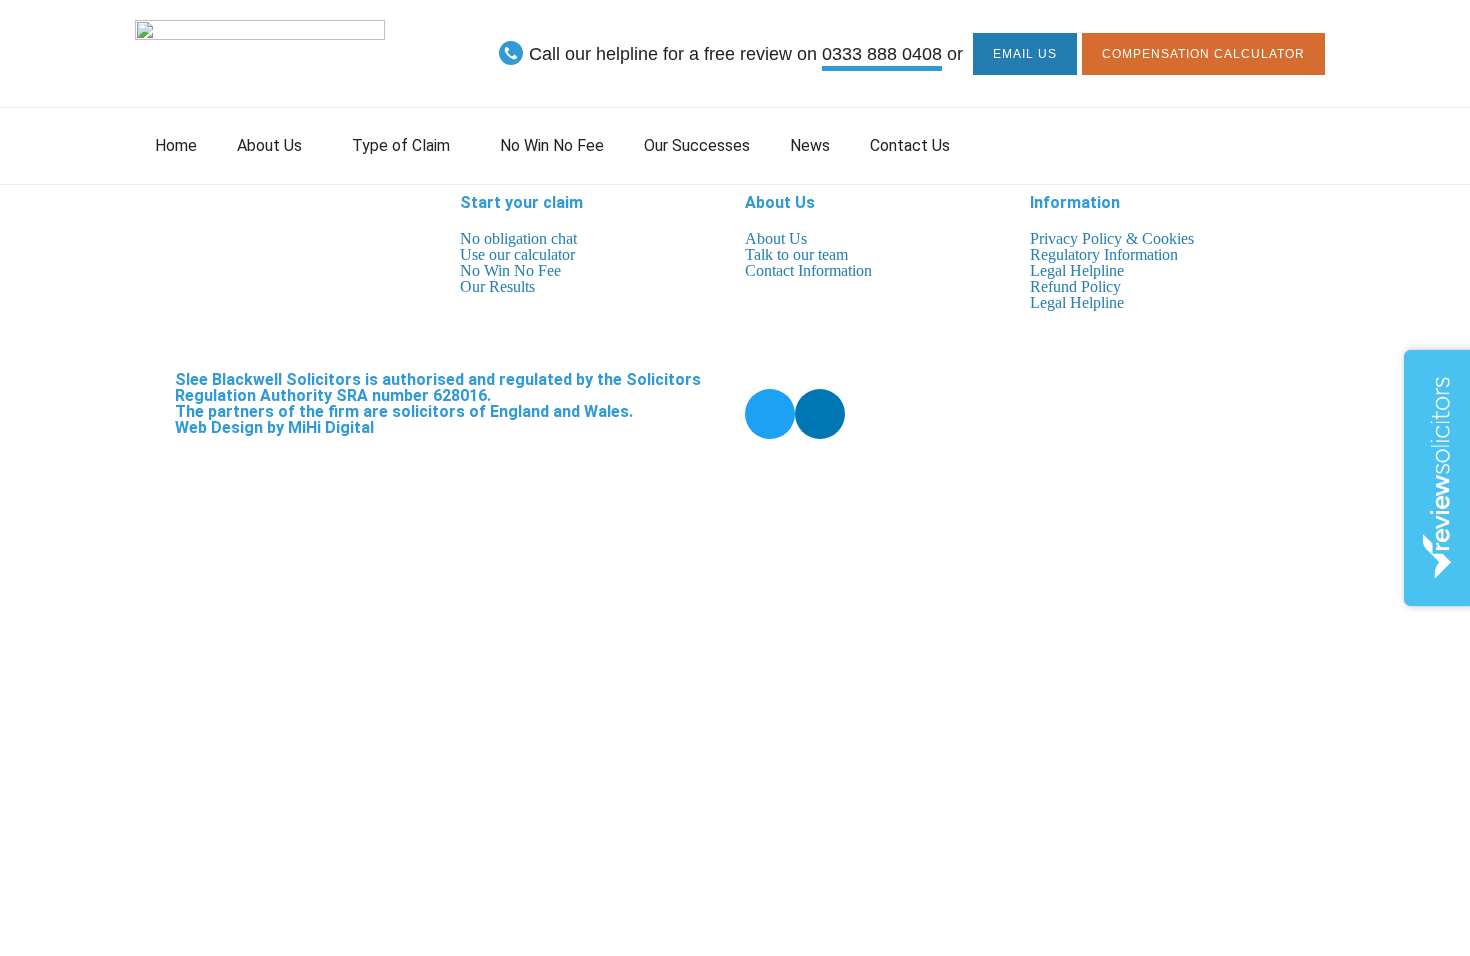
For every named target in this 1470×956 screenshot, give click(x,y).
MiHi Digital (331, 427)
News (810, 145)
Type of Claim (401, 145)
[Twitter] (770, 414)
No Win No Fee (552, 145)
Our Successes (697, 145)
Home (176, 145)
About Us (269, 145)
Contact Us (910, 145)
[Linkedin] (820, 414)
